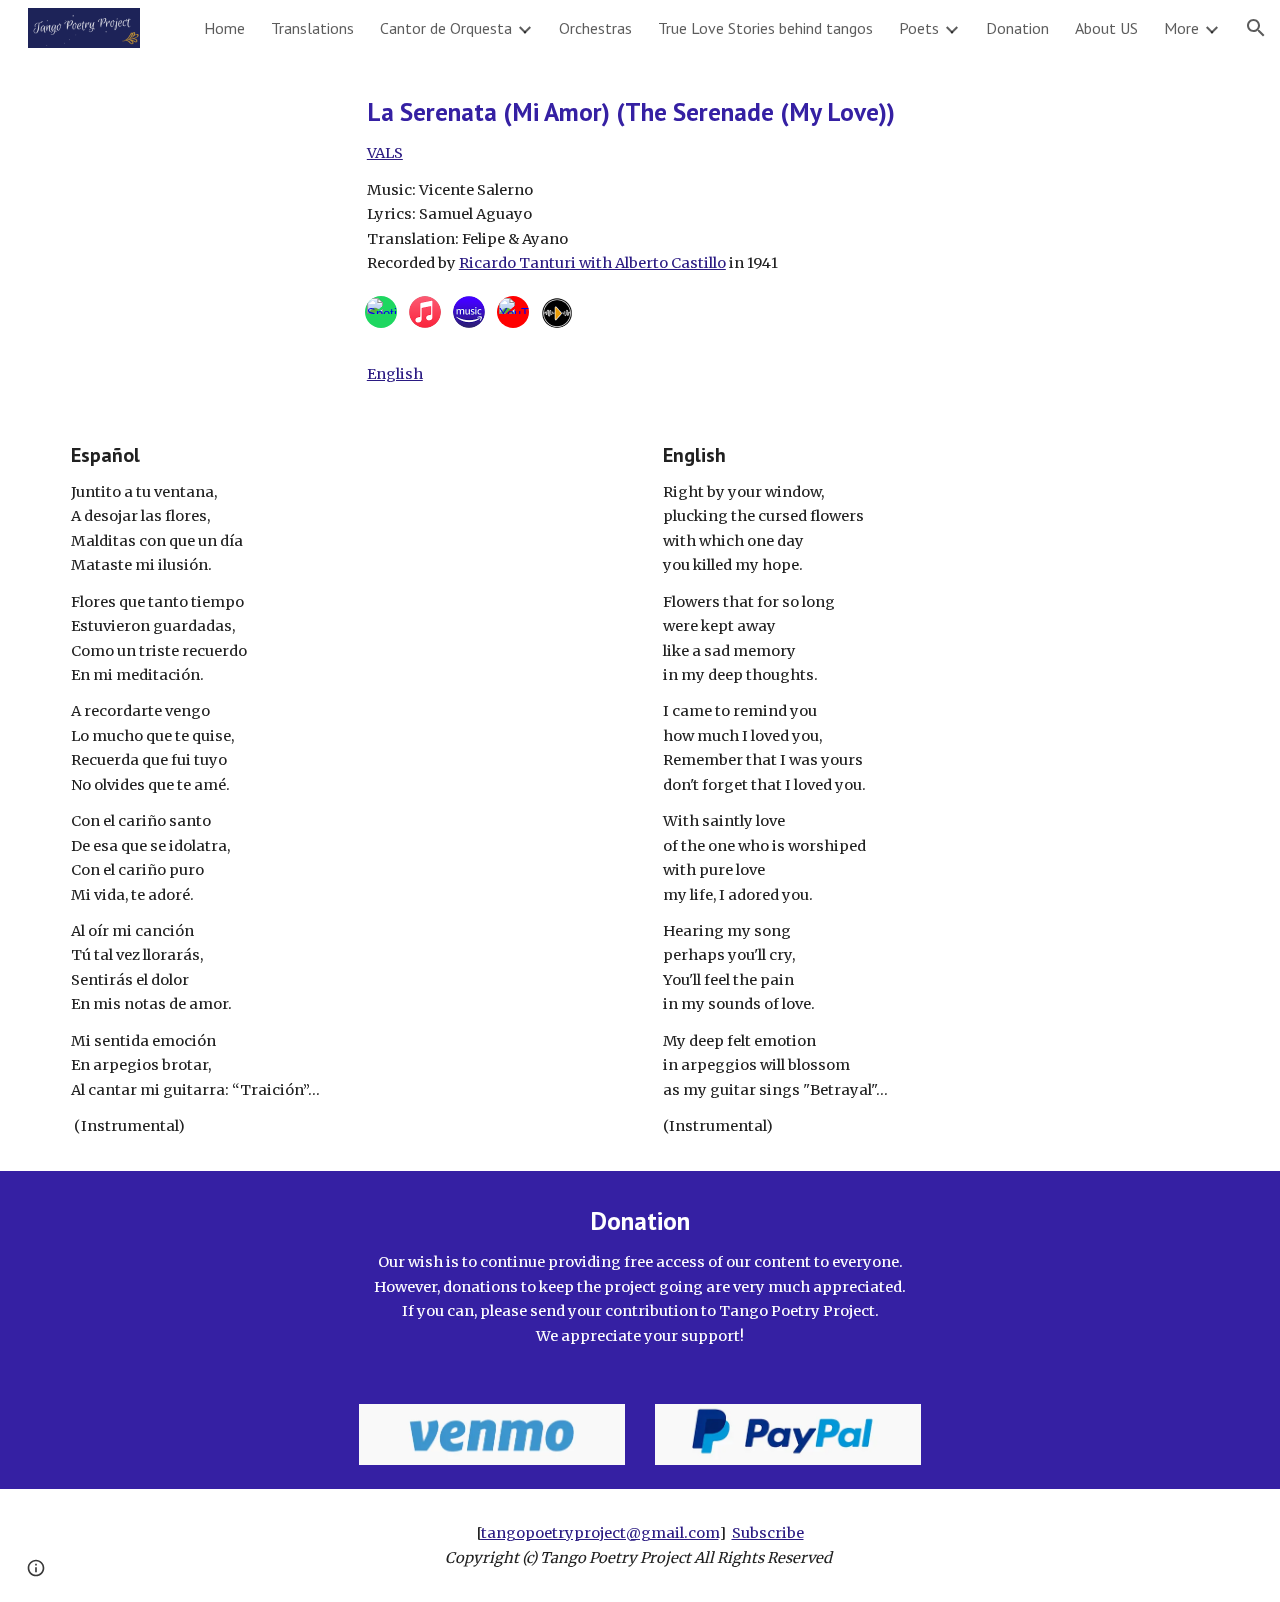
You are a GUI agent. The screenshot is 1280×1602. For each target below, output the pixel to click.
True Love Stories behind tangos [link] (765, 28)
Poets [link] (919, 28)
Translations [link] (312, 28)
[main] (788, 185)
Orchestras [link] (595, 28)
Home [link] (224, 28)
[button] (1256, 28)
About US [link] (1106, 28)
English (395, 374)
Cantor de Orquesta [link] (446, 28)
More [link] (1181, 28)
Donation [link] (1017, 28)
